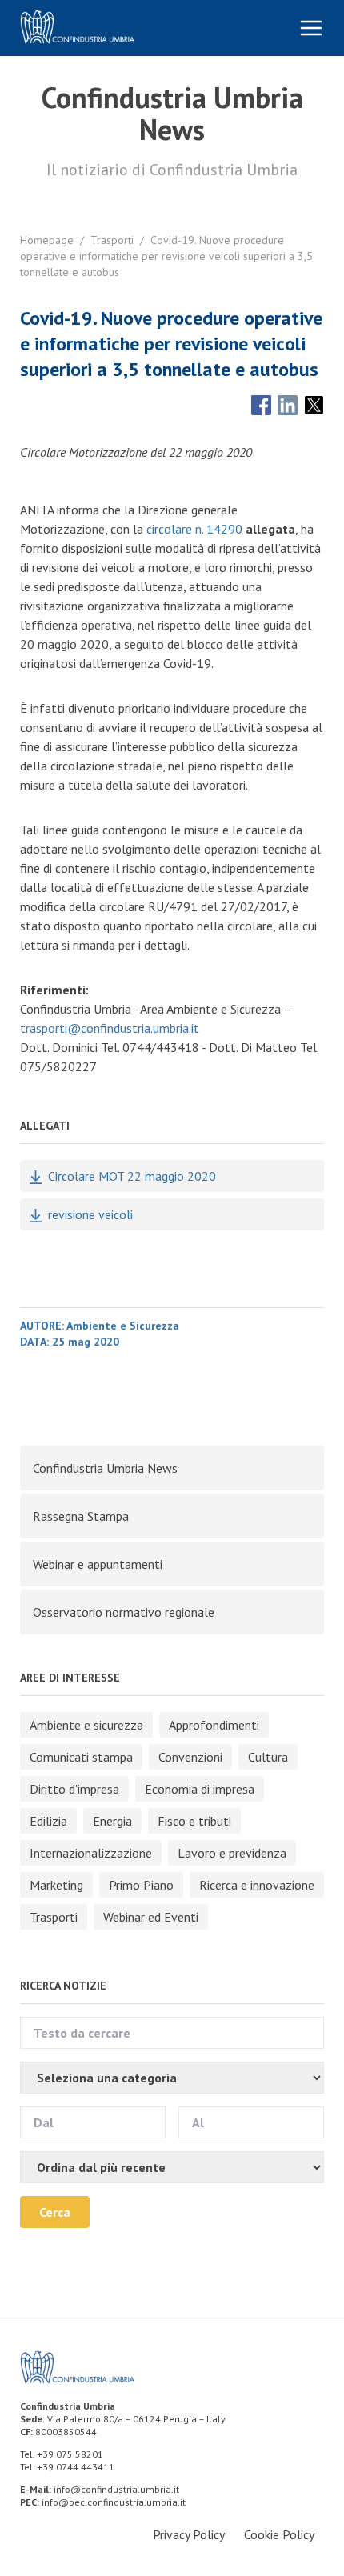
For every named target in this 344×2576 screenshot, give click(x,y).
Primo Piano (141, 1885)
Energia (112, 1821)
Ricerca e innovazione (257, 1885)
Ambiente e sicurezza (86, 1725)
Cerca (55, 2212)
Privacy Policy (189, 2534)
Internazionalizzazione (91, 1853)
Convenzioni (190, 1757)
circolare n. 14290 (194, 529)
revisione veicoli (90, 1214)
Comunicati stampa (81, 1757)
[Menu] (311, 28)
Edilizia (48, 1821)
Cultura (268, 1757)
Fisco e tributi (194, 1821)
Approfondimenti (214, 1725)
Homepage (47, 240)
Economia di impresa (200, 1789)
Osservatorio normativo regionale (124, 1612)
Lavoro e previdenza (232, 1853)
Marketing (56, 1885)
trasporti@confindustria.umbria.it (110, 1028)
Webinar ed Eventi (151, 1917)
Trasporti (112, 240)
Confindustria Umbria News (105, 1468)
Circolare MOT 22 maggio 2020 (132, 1176)
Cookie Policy (279, 2534)
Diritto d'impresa (74, 1789)
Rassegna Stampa (81, 1516)
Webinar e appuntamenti (98, 1564)
